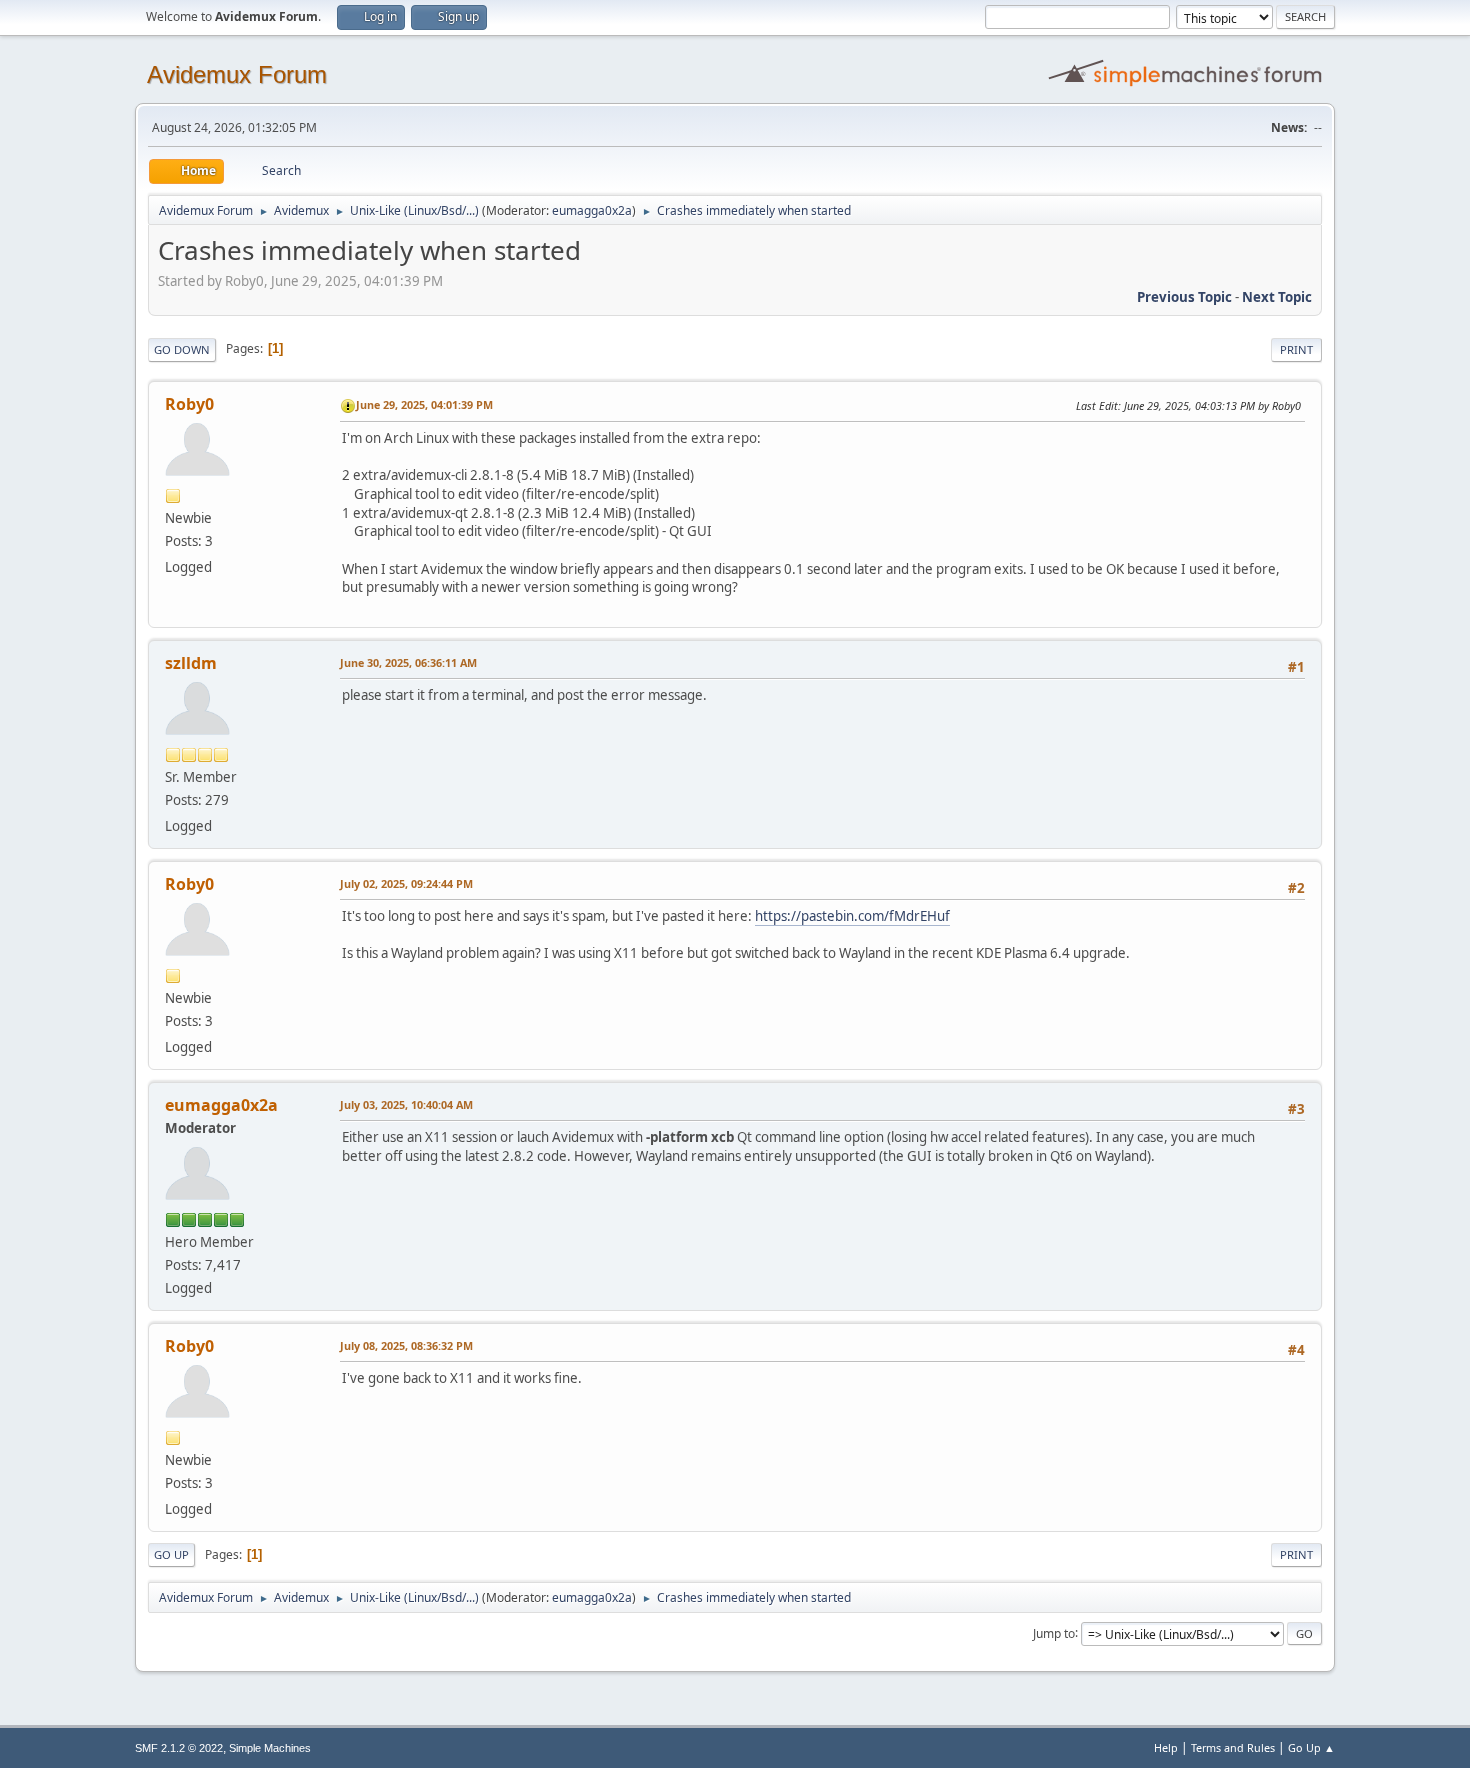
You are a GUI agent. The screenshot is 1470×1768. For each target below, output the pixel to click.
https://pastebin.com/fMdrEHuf (852, 916)
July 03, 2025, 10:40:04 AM (406, 1104)
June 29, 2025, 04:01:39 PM (424, 404)
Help (1166, 1747)
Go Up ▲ (1311, 1747)
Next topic (1277, 297)
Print (1296, 349)
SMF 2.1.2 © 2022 (179, 1748)
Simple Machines (270, 1748)
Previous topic (1184, 297)
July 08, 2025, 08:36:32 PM (406, 1345)
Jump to (1054, 1632)
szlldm (191, 663)
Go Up (171, 1554)
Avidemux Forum (237, 74)
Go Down (182, 349)
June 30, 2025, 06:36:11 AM (408, 662)
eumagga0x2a (592, 210)
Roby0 (189, 404)
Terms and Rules (1233, 1747)
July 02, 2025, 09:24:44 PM (406, 883)
